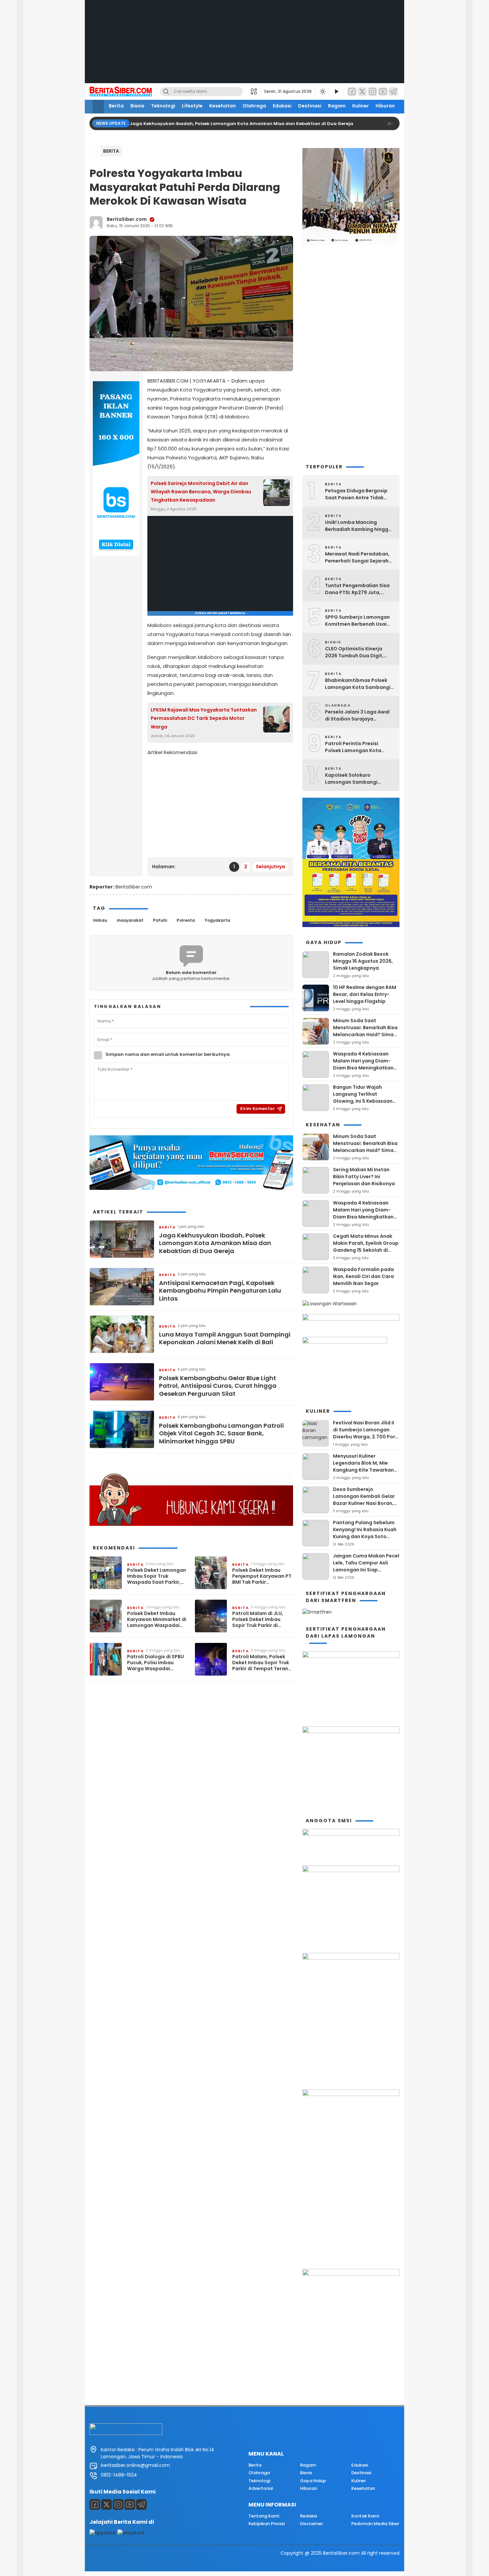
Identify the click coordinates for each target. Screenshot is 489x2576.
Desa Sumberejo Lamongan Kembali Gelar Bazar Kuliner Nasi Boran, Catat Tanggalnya (364, 1500)
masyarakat (130, 920)
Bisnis (137, 106)
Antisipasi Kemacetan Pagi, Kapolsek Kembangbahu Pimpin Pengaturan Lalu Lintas (220, 1291)
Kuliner (361, 106)
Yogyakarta (217, 920)
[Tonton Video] (336, 92)
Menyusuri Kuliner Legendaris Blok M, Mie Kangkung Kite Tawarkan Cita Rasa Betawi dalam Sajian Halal (363, 1470)
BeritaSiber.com (127, 219)
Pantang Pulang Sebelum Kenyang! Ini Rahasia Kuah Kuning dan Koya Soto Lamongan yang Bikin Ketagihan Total (365, 1536)
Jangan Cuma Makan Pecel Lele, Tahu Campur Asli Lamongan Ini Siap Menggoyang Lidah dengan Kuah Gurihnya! (366, 1570)
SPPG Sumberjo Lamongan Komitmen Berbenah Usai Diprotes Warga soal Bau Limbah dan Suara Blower (357, 621)
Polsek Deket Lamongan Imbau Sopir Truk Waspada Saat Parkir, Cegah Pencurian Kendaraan (157, 1576)
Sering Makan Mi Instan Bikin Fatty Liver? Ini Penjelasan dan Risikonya (364, 1177)
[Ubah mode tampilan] (322, 91)
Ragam (337, 106)
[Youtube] (130, 2504)
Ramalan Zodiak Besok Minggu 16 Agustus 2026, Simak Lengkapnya (363, 961)
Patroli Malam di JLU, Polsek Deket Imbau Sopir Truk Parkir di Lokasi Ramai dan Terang (258, 1619)
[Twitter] (362, 92)
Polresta (186, 920)
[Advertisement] (244, 47)
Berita (116, 106)
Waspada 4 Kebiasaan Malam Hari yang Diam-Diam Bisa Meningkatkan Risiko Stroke (363, 1064)
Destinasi (310, 106)
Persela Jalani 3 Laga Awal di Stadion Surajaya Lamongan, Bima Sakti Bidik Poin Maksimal (359, 716)
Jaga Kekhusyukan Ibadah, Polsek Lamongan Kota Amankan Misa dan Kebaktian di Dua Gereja (242, 124)
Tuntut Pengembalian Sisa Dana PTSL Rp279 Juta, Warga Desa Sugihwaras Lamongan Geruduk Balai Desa (357, 589)
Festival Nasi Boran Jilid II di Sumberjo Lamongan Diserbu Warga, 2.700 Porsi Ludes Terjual (366, 1433)
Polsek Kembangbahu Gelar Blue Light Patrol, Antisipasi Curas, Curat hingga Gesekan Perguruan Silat (218, 1386)
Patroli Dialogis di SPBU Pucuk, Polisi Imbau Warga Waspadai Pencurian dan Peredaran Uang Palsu (156, 1663)
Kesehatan (223, 106)
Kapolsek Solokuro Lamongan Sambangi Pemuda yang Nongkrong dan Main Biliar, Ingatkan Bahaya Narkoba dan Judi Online (356, 779)
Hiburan (385, 106)
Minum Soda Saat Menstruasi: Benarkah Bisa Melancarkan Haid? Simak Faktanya (365, 1031)
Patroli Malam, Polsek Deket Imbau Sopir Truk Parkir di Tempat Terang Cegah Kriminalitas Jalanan (262, 1663)
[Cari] (166, 92)
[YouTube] (383, 92)
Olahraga (254, 106)
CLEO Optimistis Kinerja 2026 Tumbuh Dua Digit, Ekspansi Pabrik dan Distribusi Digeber (354, 652)
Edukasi (282, 106)
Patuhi (160, 920)
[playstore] (131, 2533)
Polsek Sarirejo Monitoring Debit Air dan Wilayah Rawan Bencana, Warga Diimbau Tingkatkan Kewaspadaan (201, 492)
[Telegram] (393, 92)
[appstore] (103, 2533)
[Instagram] (373, 92)
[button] (256, 91)
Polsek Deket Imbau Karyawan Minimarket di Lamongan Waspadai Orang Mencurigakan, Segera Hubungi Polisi (157, 1619)
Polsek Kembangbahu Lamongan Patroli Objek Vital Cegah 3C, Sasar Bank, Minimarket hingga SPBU (221, 1433)
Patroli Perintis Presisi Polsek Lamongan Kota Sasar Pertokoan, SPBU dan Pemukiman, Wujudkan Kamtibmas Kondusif (358, 747)
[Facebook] (352, 92)
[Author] (96, 223)
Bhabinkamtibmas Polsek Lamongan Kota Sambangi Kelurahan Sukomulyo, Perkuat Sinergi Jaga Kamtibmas (358, 684)
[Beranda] (98, 107)
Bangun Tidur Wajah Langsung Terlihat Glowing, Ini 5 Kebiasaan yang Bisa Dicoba (363, 1098)
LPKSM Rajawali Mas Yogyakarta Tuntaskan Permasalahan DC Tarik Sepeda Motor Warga (204, 718)
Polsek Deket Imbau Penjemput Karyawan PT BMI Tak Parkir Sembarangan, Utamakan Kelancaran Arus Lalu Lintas (262, 1576)
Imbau (100, 920)
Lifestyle (192, 106)
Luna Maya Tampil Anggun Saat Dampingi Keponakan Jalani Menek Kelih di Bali (225, 1338)
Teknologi (163, 106)
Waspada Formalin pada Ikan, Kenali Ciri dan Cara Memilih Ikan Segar (363, 1276)
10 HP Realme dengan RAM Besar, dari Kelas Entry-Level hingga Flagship (365, 994)
